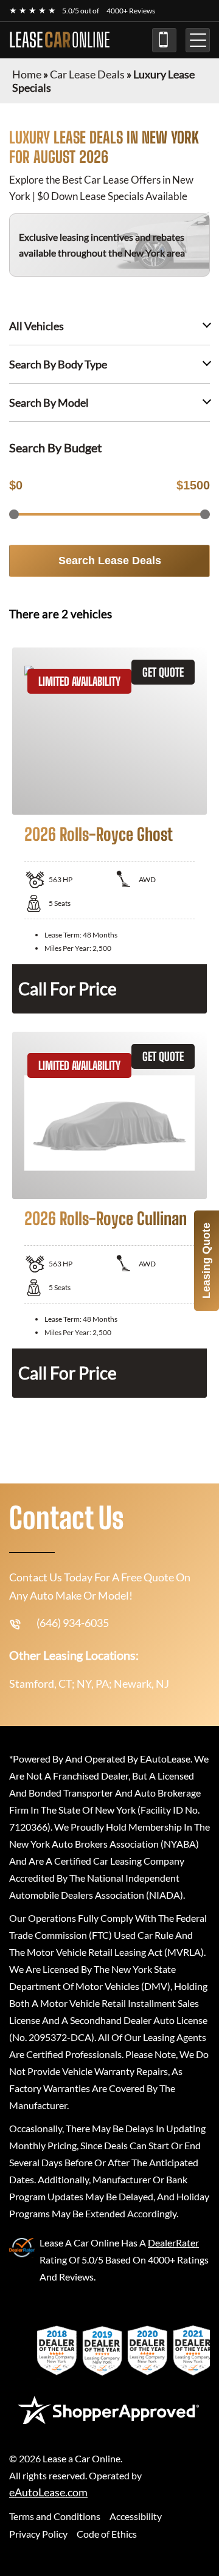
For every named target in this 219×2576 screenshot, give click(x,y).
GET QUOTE (163, 672)
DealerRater (173, 2243)
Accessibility (136, 2516)
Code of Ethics (107, 2534)
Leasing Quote (206, 1261)
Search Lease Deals (110, 561)
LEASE (60, 40)
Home (27, 74)
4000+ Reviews (131, 11)
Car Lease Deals (87, 74)
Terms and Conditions (55, 2516)
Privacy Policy (38, 2534)
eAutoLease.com (48, 2492)
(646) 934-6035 (164, 40)
